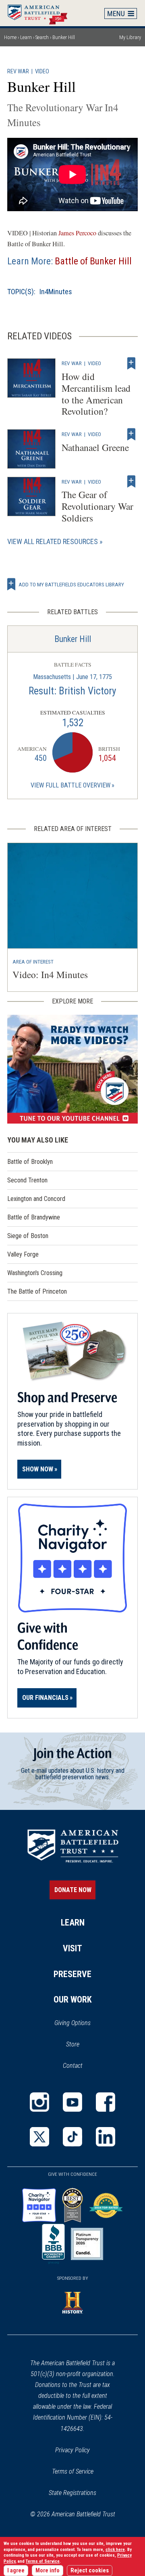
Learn (26, 37)
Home (41, 13)
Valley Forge (23, 1254)
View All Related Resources (53, 541)
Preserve (72, 1974)
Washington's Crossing (35, 1273)
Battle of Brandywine (34, 1217)
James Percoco (77, 233)
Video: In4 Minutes (50, 974)
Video (42, 72)
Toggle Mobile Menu (121, 13)
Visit (72, 1948)
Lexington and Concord (36, 1199)
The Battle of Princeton (37, 1291)
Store (83, 2045)
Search (42, 37)
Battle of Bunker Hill (93, 261)
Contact (73, 2066)
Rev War (18, 72)
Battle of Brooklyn (30, 1162)
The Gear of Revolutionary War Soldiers (97, 506)
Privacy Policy (72, 2450)
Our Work (73, 2000)
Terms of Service (73, 2471)
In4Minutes (56, 292)
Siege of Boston (28, 1236)
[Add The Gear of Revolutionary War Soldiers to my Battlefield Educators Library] (131, 482)
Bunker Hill (73, 639)
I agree (16, 2571)
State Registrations (72, 2493)
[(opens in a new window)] (72, 1069)
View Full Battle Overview (70, 785)
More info (48, 2571)
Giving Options (72, 2023)
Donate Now (73, 1890)
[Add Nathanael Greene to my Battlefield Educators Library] (131, 434)
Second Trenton (27, 1180)
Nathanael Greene (95, 447)
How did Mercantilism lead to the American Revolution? (96, 394)
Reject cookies (90, 2571)
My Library (130, 37)
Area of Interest (33, 962)
